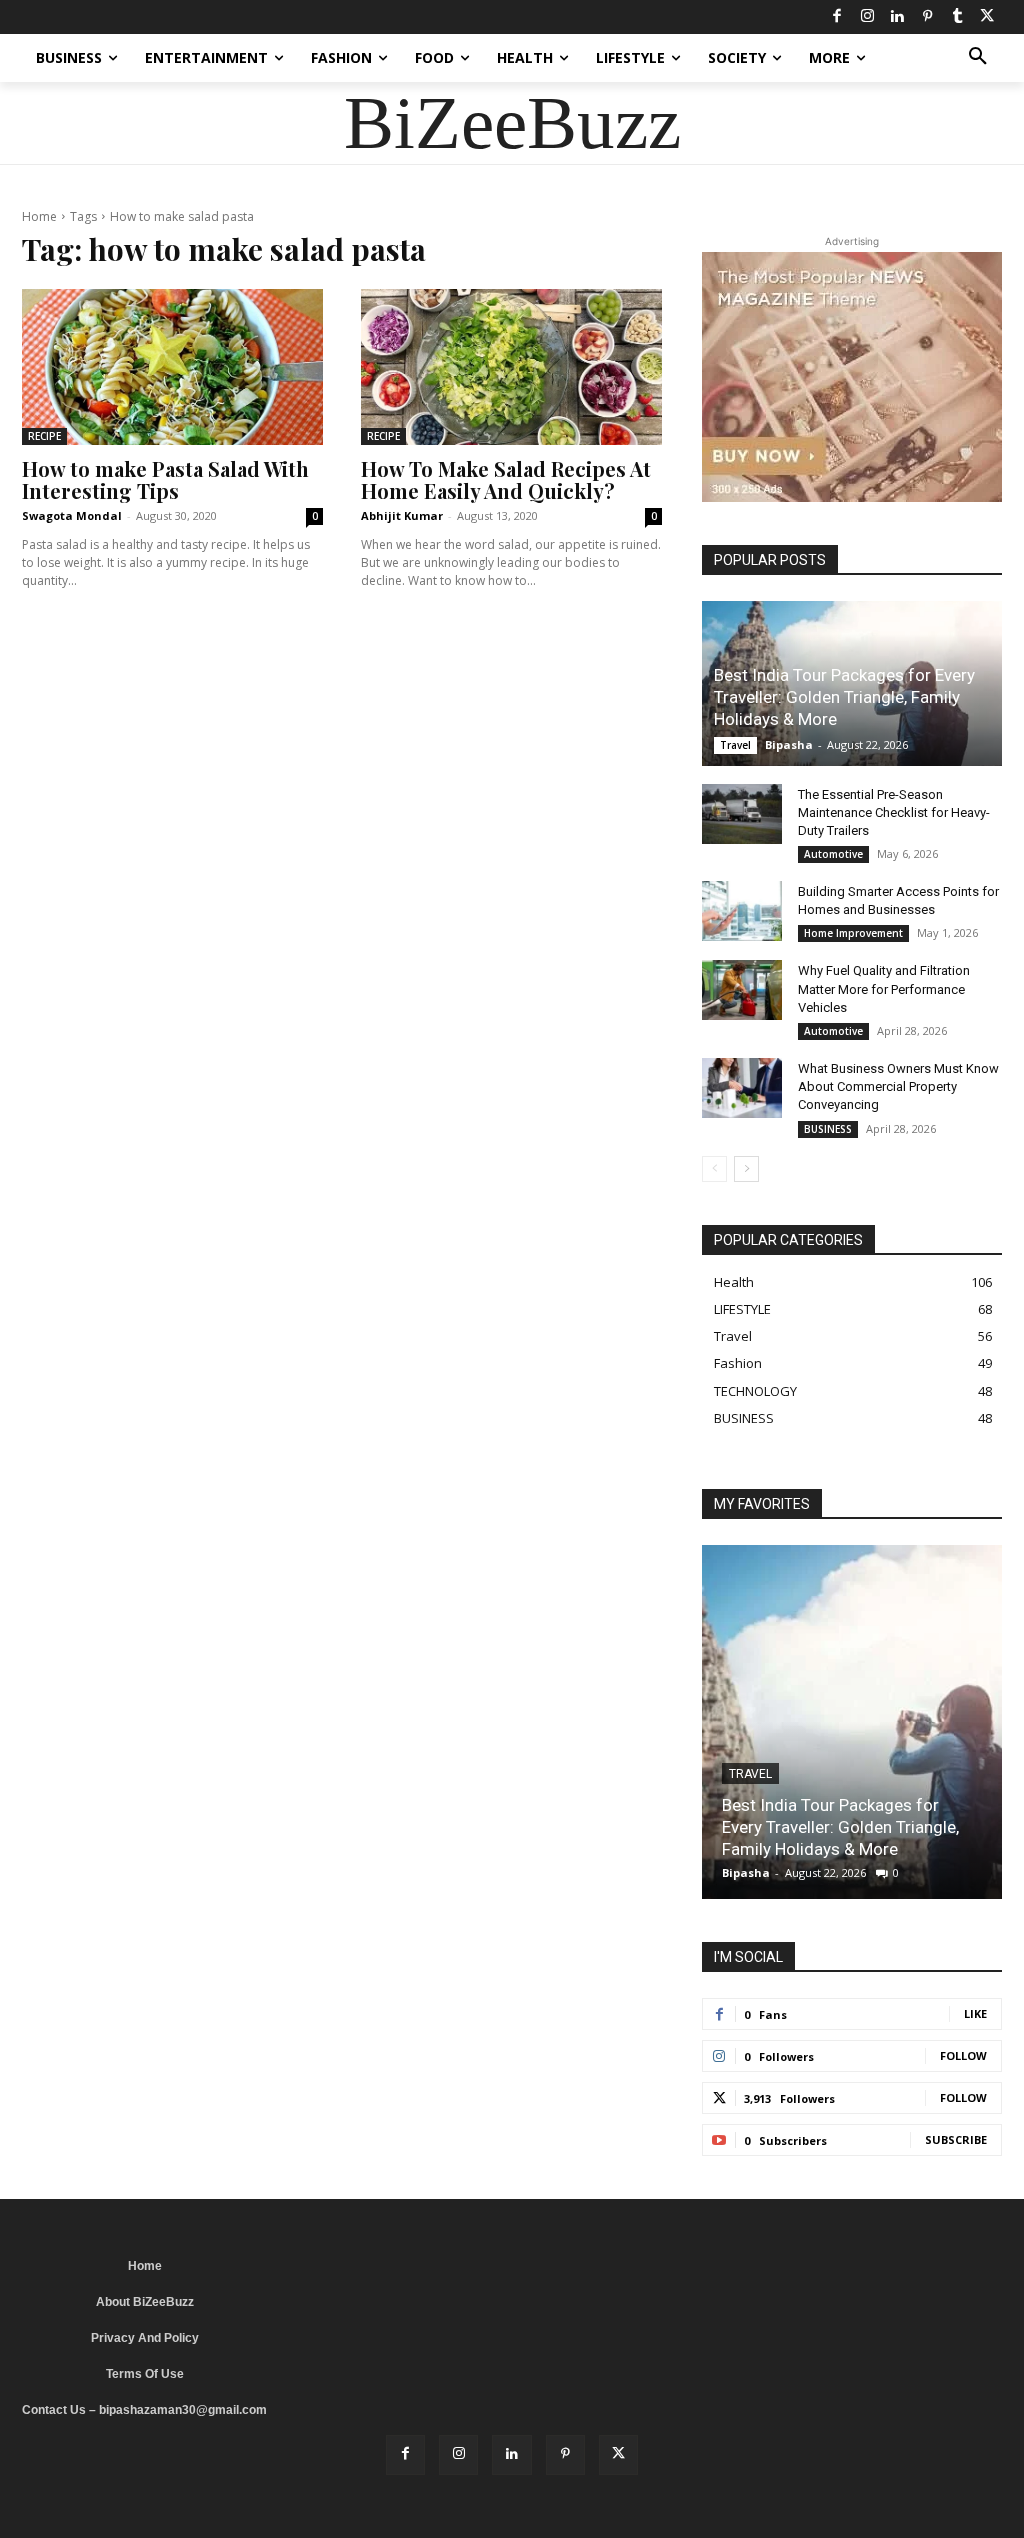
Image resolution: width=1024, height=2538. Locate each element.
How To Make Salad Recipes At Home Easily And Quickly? (506, 479)
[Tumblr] (957, 17)
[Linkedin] (897, 17)
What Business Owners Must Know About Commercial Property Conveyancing (898, 1086)
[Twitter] (987, 17)
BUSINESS (828, 1129)
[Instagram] (867, 17)
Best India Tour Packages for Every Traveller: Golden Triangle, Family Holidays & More (844, 697)
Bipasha (789, 744)
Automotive (833, 854)
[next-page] (746, 1169)
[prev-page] (714, 1169)
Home (39, 216)
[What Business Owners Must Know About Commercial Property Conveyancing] (742, 1088)
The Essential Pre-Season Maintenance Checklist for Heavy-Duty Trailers (894, 812)
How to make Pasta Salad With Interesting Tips (165, 479)
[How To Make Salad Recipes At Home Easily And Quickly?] (511, 367)
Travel (735, 745)
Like (975, 2013)
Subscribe (956, 2139)
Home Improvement (853, 933)
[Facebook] (837, 17)
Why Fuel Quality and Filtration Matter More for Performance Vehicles (884, 988)
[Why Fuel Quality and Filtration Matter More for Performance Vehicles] (742, 990)
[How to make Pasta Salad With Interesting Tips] (172, 367)
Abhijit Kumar (402, 515)
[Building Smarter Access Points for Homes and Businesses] (742, 911)
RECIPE (44, 436)
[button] (978, 58)
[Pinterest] (927, 17)
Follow (963, 2055)
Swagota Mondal (72, 515)
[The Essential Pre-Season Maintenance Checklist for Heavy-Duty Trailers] (742, 814)
